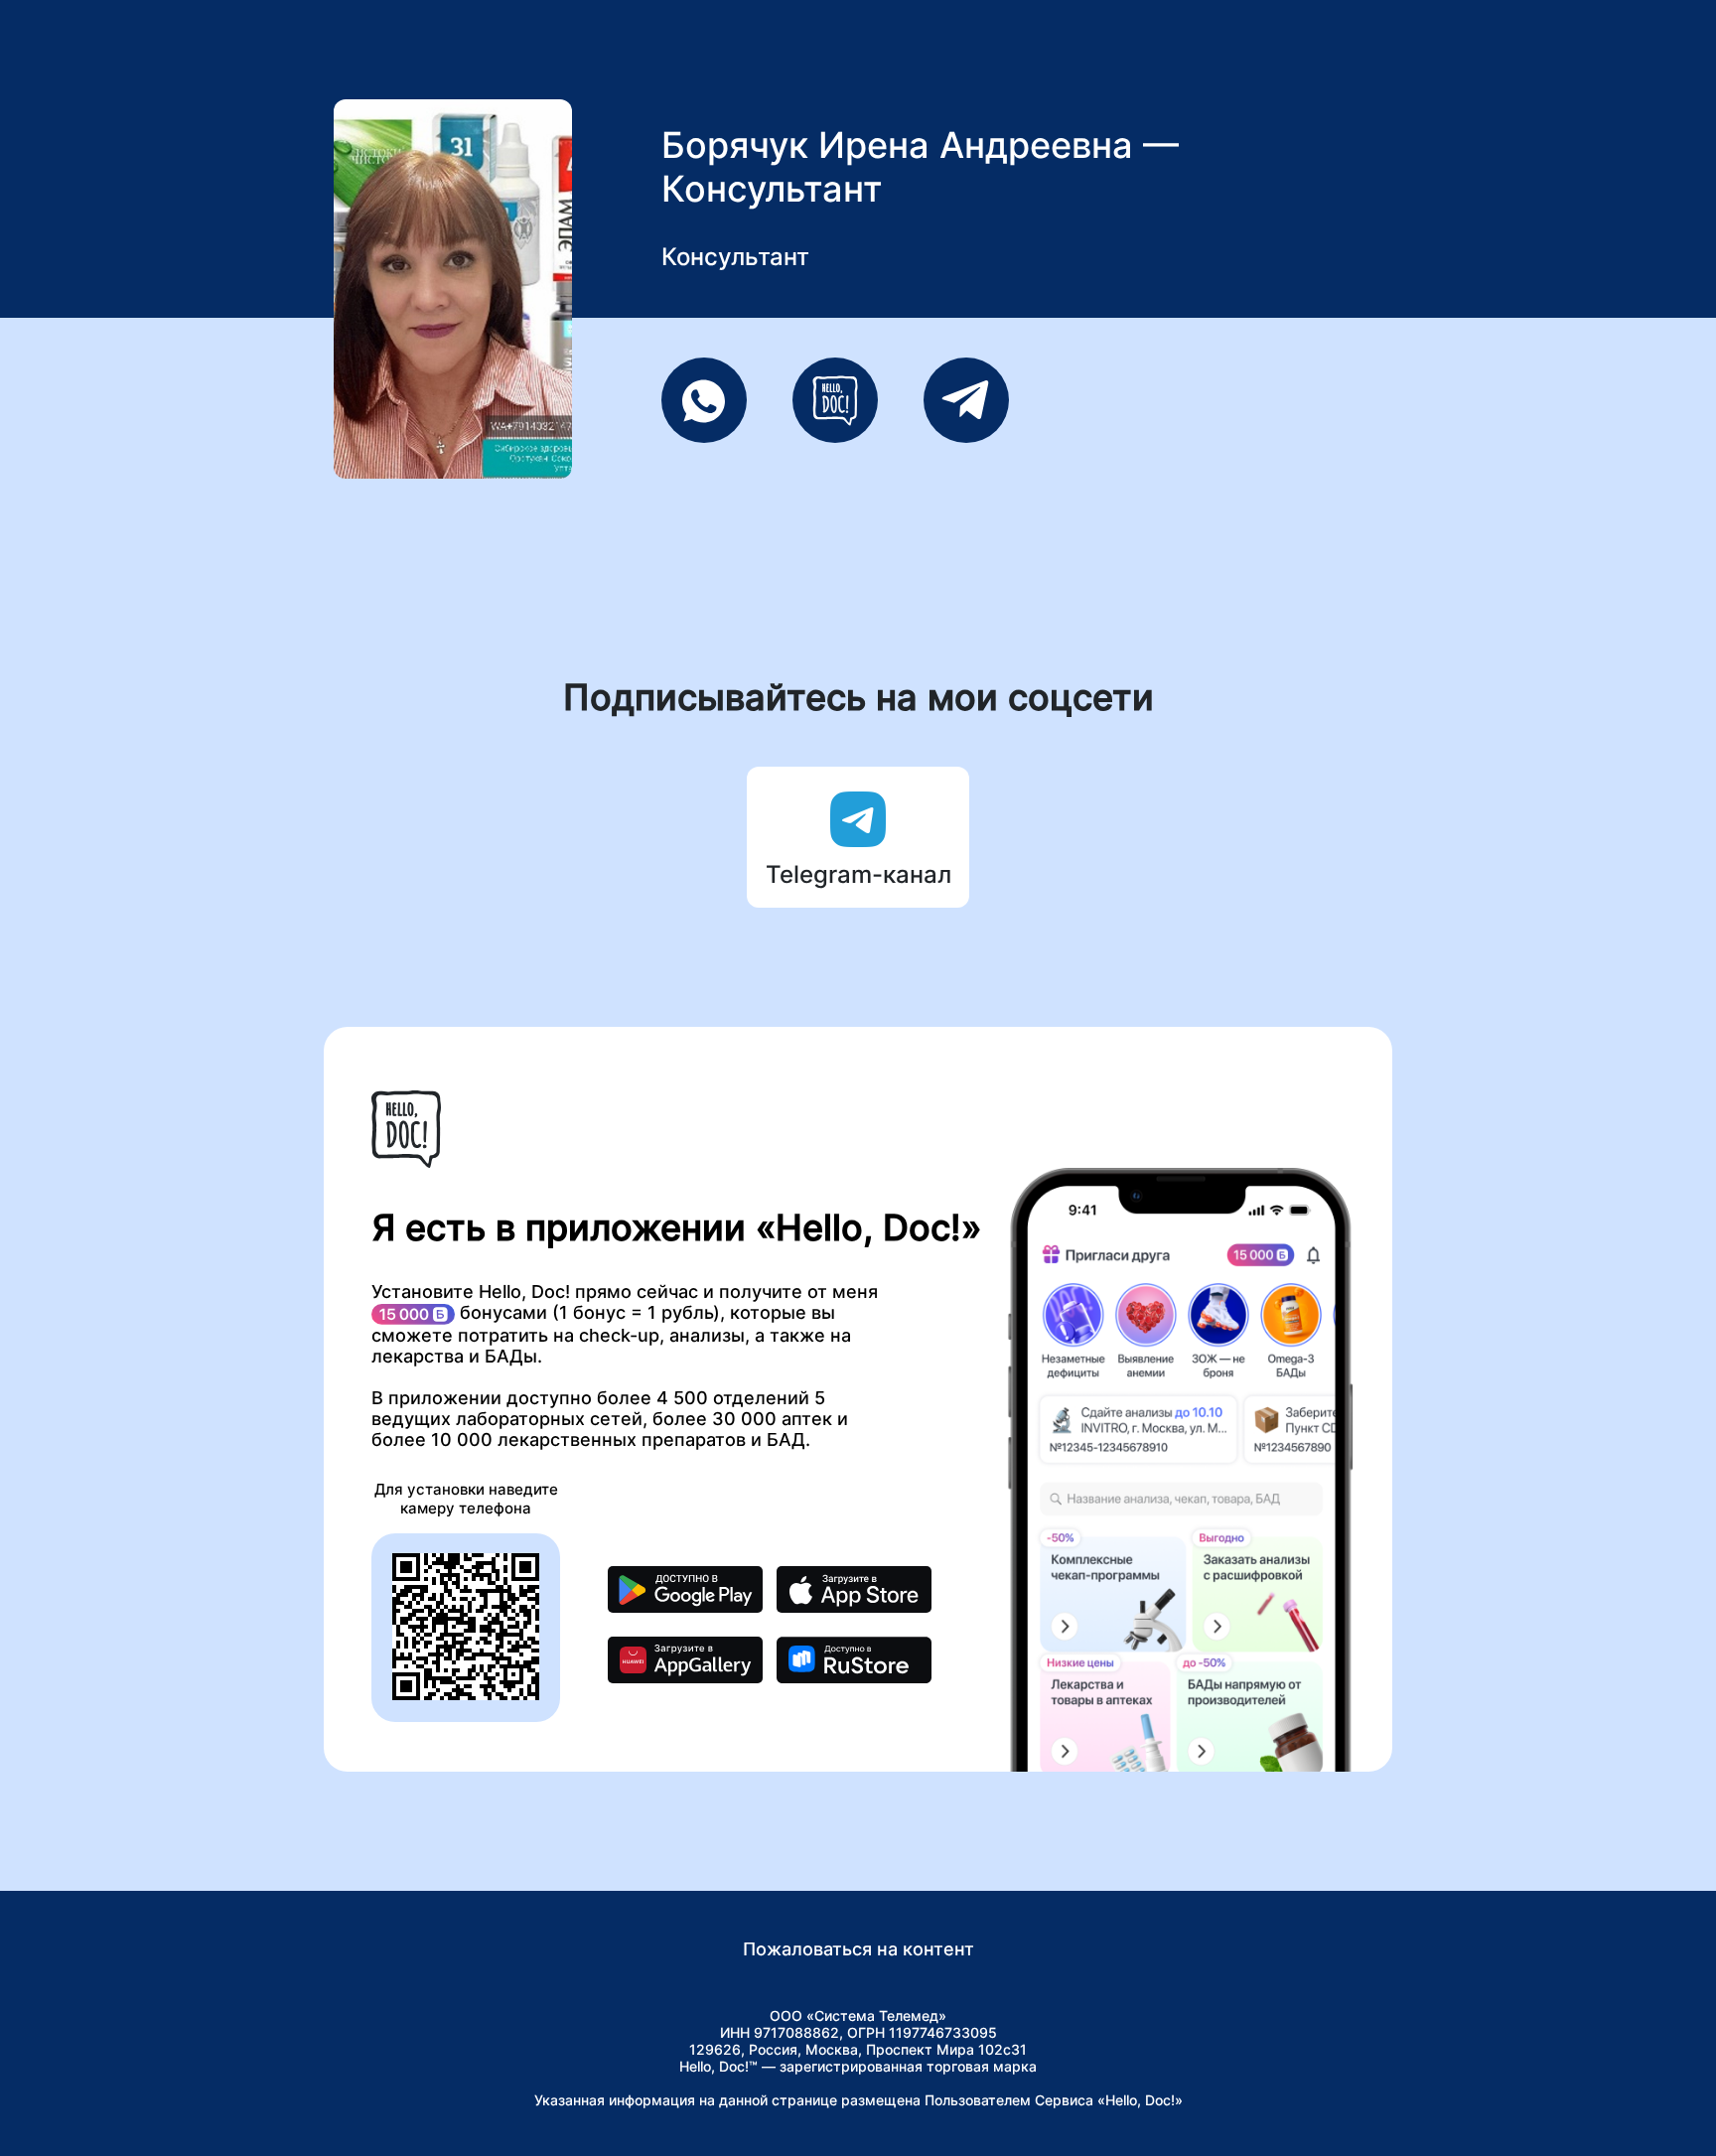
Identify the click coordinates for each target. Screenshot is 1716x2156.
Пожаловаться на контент (858, 1949)
